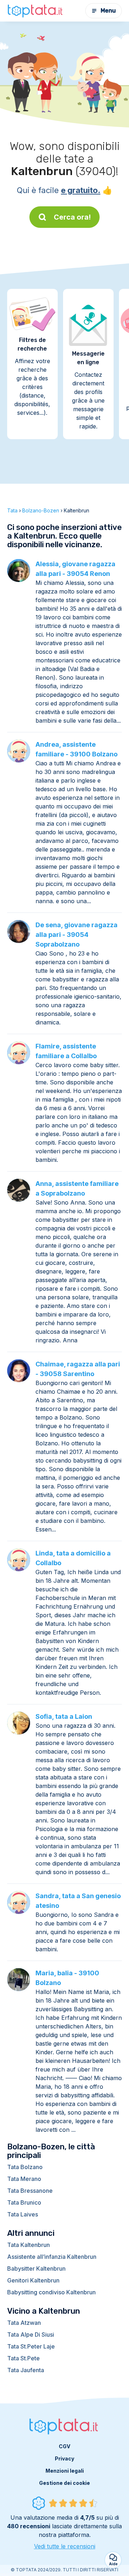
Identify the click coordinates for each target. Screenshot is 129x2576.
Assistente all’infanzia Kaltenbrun (52, 2257)
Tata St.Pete (23, 2358)
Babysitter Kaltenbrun (36, 2268)
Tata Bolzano (25, 2167)
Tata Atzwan (24, 2323)
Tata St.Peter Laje (31, 2346)
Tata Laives (23, 2214)
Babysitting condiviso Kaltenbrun (51, 2292)
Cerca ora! (72, 217)
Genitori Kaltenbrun (33, 2280)
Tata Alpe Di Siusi (31, 2335)
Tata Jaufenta (26, 2370)
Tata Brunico (24, 2202)
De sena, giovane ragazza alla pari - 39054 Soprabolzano (77, 935)
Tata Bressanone (30, 2191)
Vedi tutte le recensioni (65, 2546)
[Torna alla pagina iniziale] (36, 11)
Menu (108, 11)
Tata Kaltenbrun (28, 2245)
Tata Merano (24, 2179)
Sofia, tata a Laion (64, 1716)
